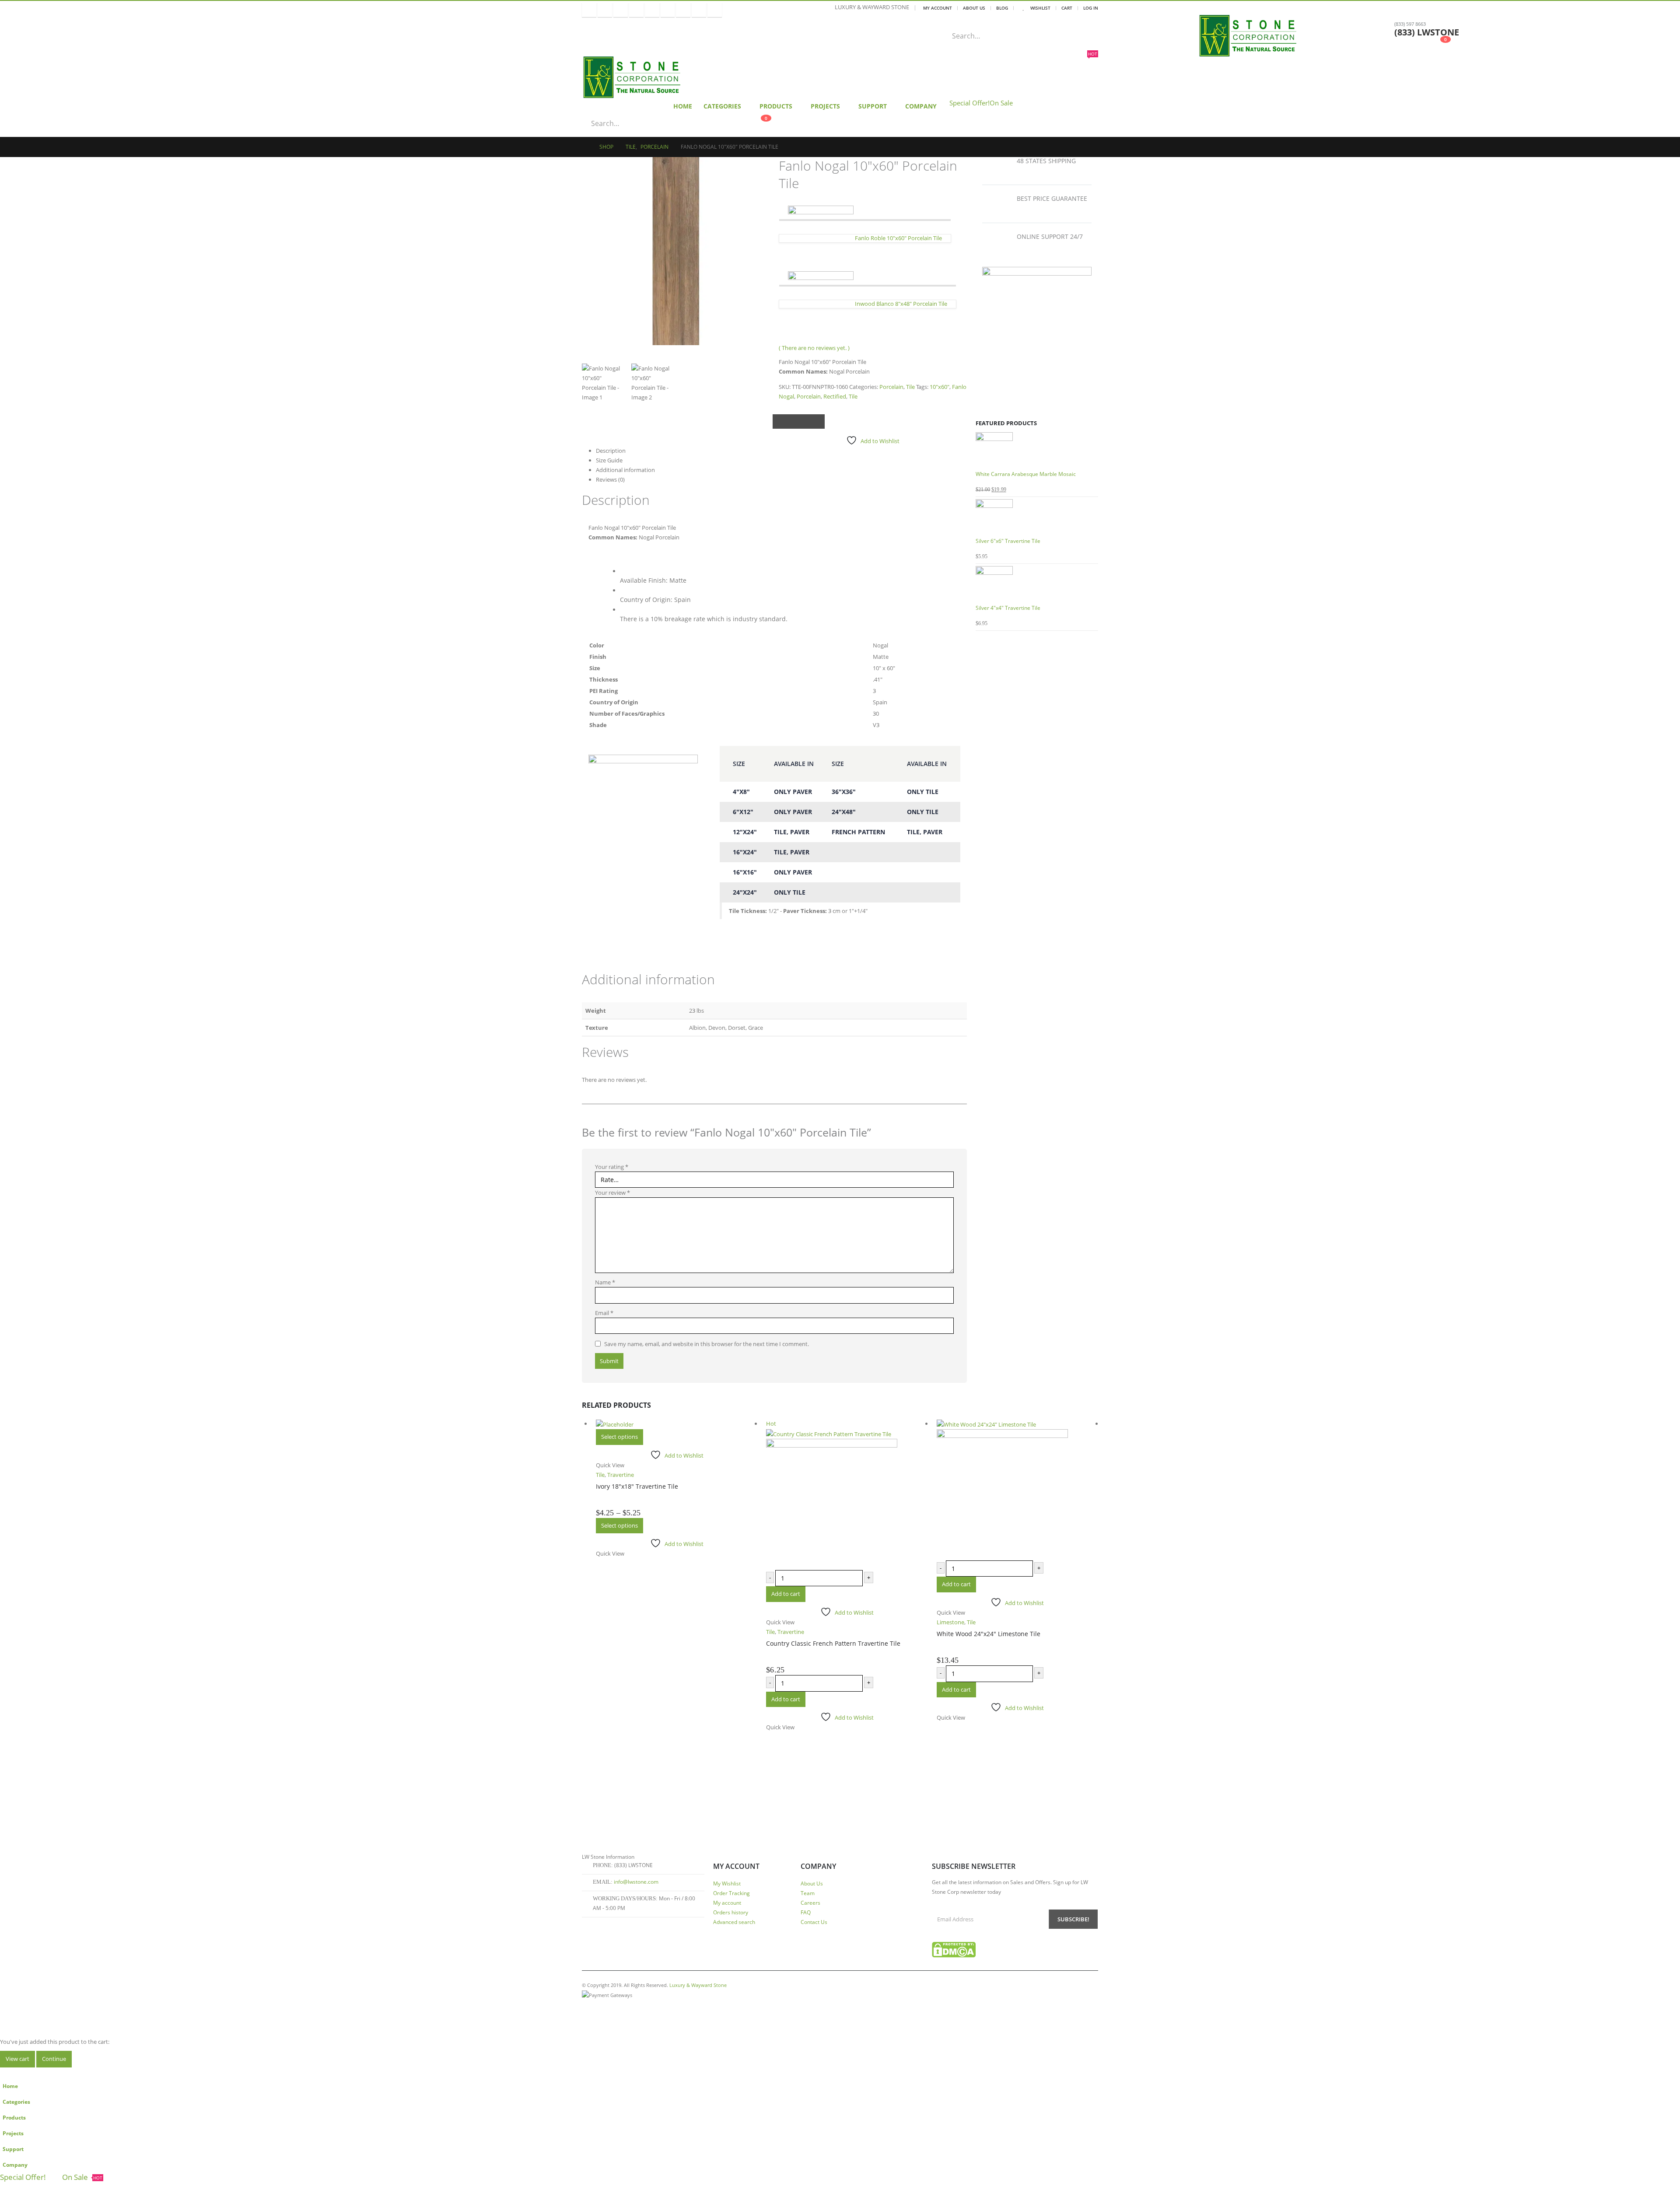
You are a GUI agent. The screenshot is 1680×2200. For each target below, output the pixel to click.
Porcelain (891, 387)
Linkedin (665, 2007)
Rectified (835, 396)
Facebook (780, 421)
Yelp (711, 2007)
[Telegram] (699, 10)
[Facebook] (589, 10)
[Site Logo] (1253, 36)
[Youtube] (636, 10)
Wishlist (1040, 8)
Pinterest (619, 2007)
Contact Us (814, 1922)
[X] (605, 10)
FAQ (806, 1912)
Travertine (621, 1475)
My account (727, 1903)
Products (776, 106)
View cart (17, 2059)
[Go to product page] (1037, 451)
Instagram (650, 2007)
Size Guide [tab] (609, 460)
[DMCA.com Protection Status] (954, 1949)
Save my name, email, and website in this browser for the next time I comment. (707, 1344)
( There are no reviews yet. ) (814, 348)
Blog (1002, 8)
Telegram (696, 2007)
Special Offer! (969, 103)
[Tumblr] (683, 10)
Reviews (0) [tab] (610, 479)
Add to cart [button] (786, 1594)
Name (605, 1282)
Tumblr (681, 2007)
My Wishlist (727, 1883)
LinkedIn (799, 421)
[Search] (1102, 36)
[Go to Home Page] (584, 147)
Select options (619, 1437)
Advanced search (734, 1922)
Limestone (950, 1622)
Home (683, 106)
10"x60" (940, 387)
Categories (722, 106)
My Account (938, 8)
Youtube (635, 2007)
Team (808, 1893)
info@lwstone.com (636, 1882)
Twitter (789, 421)
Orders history (731, 1912)
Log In (1091, 8)
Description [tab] (611, 451)
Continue (54, 2059)
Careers (810, 1903)
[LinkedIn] (668, 10)
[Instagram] (652, 10)
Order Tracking (731, 1893)
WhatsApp (817, 421)
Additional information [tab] (625, 470)
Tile (910, 387)
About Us (974, 8)
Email (808, 421)
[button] (5, 2072)
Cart (1067, 8)
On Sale (1001, 103)
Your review (612, 1193)
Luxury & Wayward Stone (698, 1985)
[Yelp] (715, 10)
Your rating (612, 1167)
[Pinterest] (621, 10)
